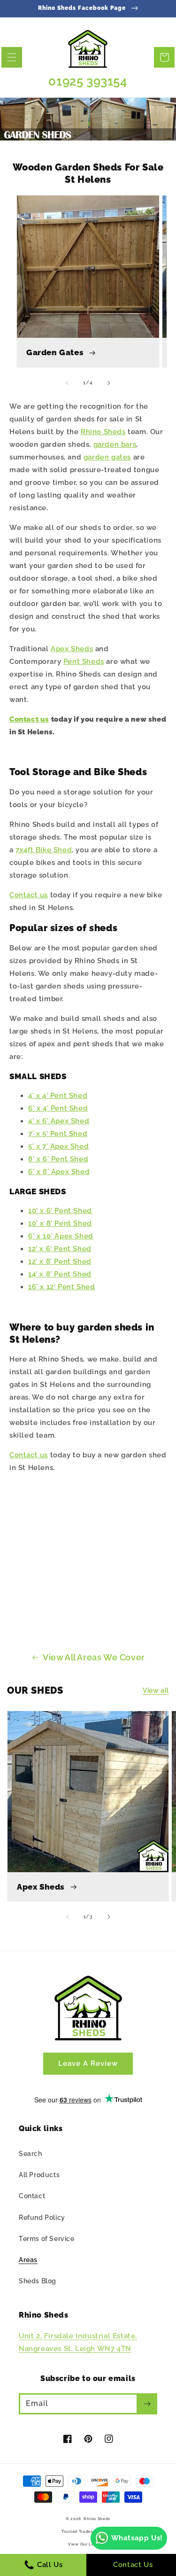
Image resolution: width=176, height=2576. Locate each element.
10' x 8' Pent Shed (60, 1223)
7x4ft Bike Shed (44, 850)
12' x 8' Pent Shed (60, 1261)
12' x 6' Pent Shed (60, 1249)
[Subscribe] (147, 2404)
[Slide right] (109, 383)
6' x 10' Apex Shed (61, 1236)
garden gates (107, 457)
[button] (12, 57)
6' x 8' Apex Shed (59, 1172)
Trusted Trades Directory (88, 2531)
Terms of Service (47, 2239)
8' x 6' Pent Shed (58, 1159)
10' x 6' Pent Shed (60, 1211)
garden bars (115, 444)
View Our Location (88, 2544)
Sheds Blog (38, 2281)
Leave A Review (88, 2063)
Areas (28, 2260)
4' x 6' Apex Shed (59, 1121)
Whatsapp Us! (137, 2538)
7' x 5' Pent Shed (58, 1134)
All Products (39, 2175)
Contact (32, 2196)
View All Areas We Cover (94, 1657)
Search (31, 2154)
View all (156, 1690)
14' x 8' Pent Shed (60, 1274)
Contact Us (133, 2565)
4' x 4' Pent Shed (58, 1096)
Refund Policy (42, 2218)
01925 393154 (88, 81)
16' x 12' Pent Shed (61, 1287)
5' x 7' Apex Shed (58, 1146)
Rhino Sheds (103, 432)
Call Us (49, 2565)
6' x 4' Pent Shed (58, 1108)
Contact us (29, 719)
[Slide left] (67, 383)
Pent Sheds (84, 662)
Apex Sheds (72, 649)
